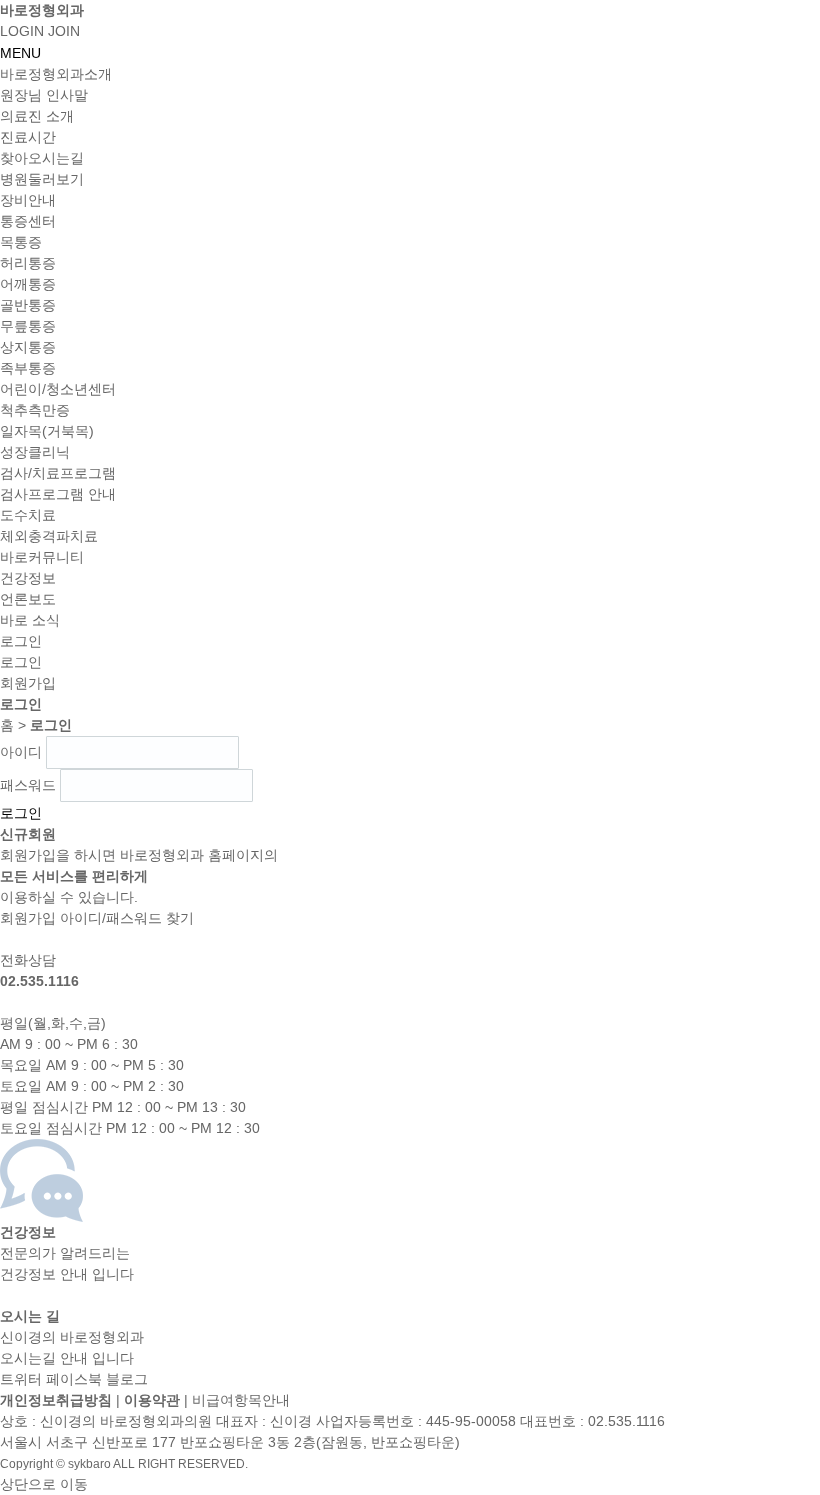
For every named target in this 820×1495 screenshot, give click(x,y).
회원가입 (28, 683)
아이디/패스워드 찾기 (127, 918)
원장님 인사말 (44, 95)
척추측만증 (35, 410)
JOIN (64, 31)
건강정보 (28, 578)
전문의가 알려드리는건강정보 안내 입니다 (67, 1253)
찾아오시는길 (42, 158)
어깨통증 (28, 284)
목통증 (21, 242)
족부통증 (28, 368)
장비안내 (28, 200)
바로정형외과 (42, 10)
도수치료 (28, 515)
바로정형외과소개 (56, 74)
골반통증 (28, 305)
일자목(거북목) (47, 431)
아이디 (21, 752)
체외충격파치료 (49, 536)
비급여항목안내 (241, 1400)
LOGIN (22, 31)
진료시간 (28, 137)
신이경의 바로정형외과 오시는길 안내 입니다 (72, 1337)
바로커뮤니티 (42, 557)
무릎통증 (28, 326)
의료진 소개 (37, 116)
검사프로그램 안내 (58, 494)
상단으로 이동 (44, 1484)
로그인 (21, 662)
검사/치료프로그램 (58, 473)
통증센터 (28, 221)
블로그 (127, 1379)
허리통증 (28, 263)
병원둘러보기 (42, 179)
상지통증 (28, 347)
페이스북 (74, 1379)
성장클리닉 (35, 452)
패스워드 (28, 785)
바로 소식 (30, 620)
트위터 (21, 1379)
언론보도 (28, 599)
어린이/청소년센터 (58, 389)
